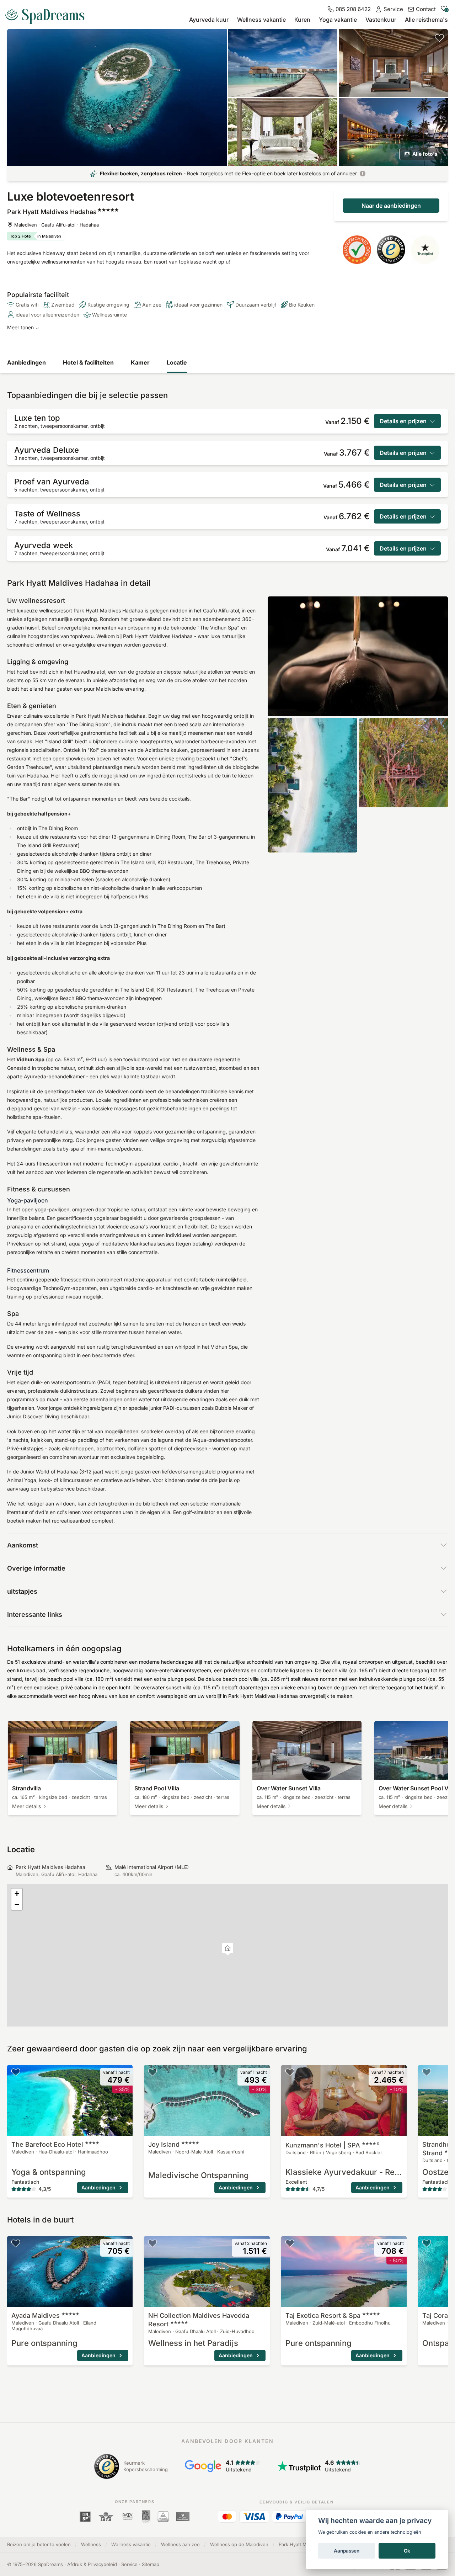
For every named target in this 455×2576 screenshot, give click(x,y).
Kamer (140, 362)
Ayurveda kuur (209, 20)
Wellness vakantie (261, 20)
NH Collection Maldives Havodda (199, 2320)
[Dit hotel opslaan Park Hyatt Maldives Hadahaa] (439, 38)
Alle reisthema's (426, 20)
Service (129, 2564)
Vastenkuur (381, 20)
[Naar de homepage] (48, 14)
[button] (228, 1949)
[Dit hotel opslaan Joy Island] (152, 2072)
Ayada (36, 2315)
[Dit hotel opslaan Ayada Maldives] (16, 2243)
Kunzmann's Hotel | (332, 2145)
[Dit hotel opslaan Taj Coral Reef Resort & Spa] (427, 2243)
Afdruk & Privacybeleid (92, 2564)
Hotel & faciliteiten (88, 362)
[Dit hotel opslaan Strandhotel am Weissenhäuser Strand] (427, 2072)
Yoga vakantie (338, 20)
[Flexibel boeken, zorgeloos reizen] (363, 174)
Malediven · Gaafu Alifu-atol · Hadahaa (57, 225)
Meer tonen (20, 327)
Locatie (177, 362)
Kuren (302, 20)
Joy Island (164, 2144)
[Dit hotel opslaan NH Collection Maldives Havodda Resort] (152, 2243)
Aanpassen (347, 2551)
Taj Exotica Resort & (323, 2315)
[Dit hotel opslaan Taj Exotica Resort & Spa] (290, 2243)
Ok (407, 2551)
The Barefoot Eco (47, 2144)
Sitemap (151, 2564)
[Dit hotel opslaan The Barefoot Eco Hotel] (16, 2072)
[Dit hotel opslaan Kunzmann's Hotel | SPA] (290, 2072)
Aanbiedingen (26, 362)
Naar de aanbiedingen (391, 206)
